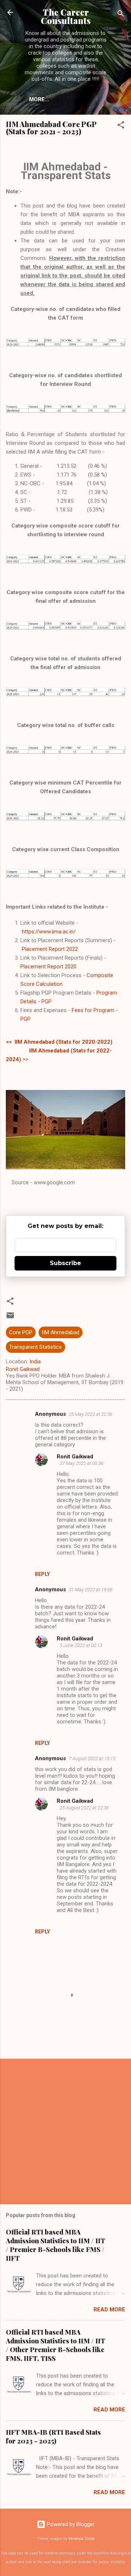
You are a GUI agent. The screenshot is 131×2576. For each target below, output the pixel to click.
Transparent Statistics (35, 1347)
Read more (109, 2310)
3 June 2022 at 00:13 (81, 1645)
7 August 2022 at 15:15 (92, 1759)
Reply (42, 1574)
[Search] (121, 15)
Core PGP (21, 1332)
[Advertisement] (65, 2131)
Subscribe (65, 1263)
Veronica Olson (82, 2539)
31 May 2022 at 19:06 (91, 1590)
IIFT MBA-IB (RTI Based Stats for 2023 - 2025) (53, 2437)
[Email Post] (10, 1318)
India (35, 1362)
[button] (121, 126)
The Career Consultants (66, 16)
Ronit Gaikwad (75, 1457)
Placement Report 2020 (48, 967)
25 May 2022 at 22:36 (91, 1414)
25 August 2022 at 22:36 (84, 1808)
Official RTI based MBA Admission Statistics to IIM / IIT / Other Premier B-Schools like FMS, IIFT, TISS (55, 2345)
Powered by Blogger (70, 2524)
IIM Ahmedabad (61, 1332)
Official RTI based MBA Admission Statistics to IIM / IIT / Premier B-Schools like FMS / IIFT (55, 2245)
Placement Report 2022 (50, 949)
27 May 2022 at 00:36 (82, 1463)
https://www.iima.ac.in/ (49, 932)
